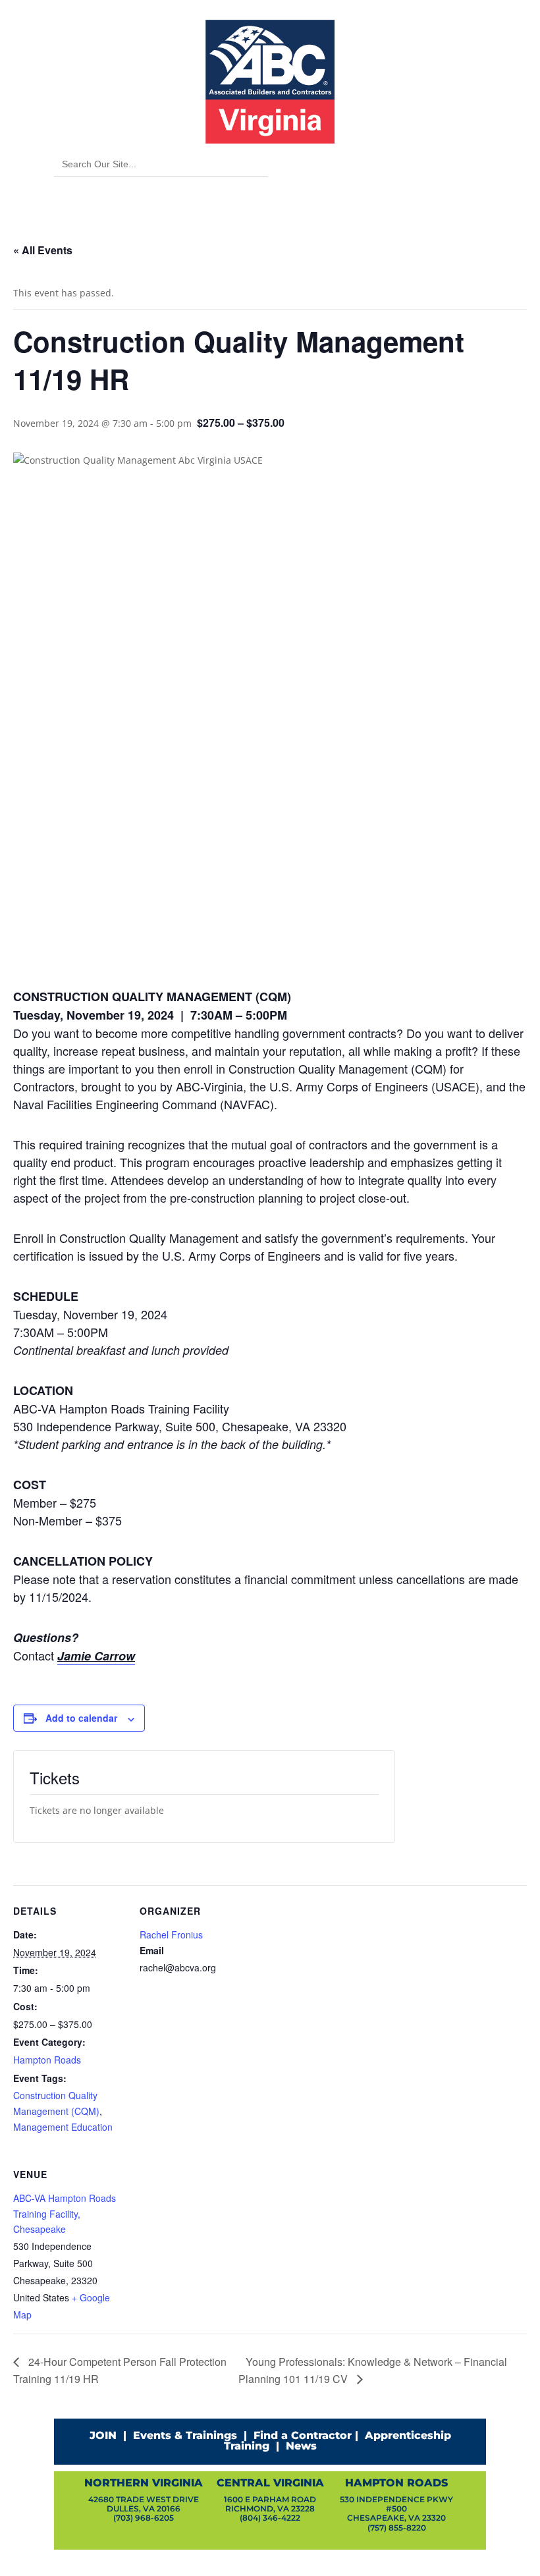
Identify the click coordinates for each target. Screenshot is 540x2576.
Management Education (63, 2127)
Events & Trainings (185, 2435)
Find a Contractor (303, 2435)
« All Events (43, 250)
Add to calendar (81, 1718)
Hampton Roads (47, 2060)
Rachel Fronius (171, 1934)
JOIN (103, 2435)
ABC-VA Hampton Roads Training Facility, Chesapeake (65, 2214)
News (301, 2446)
